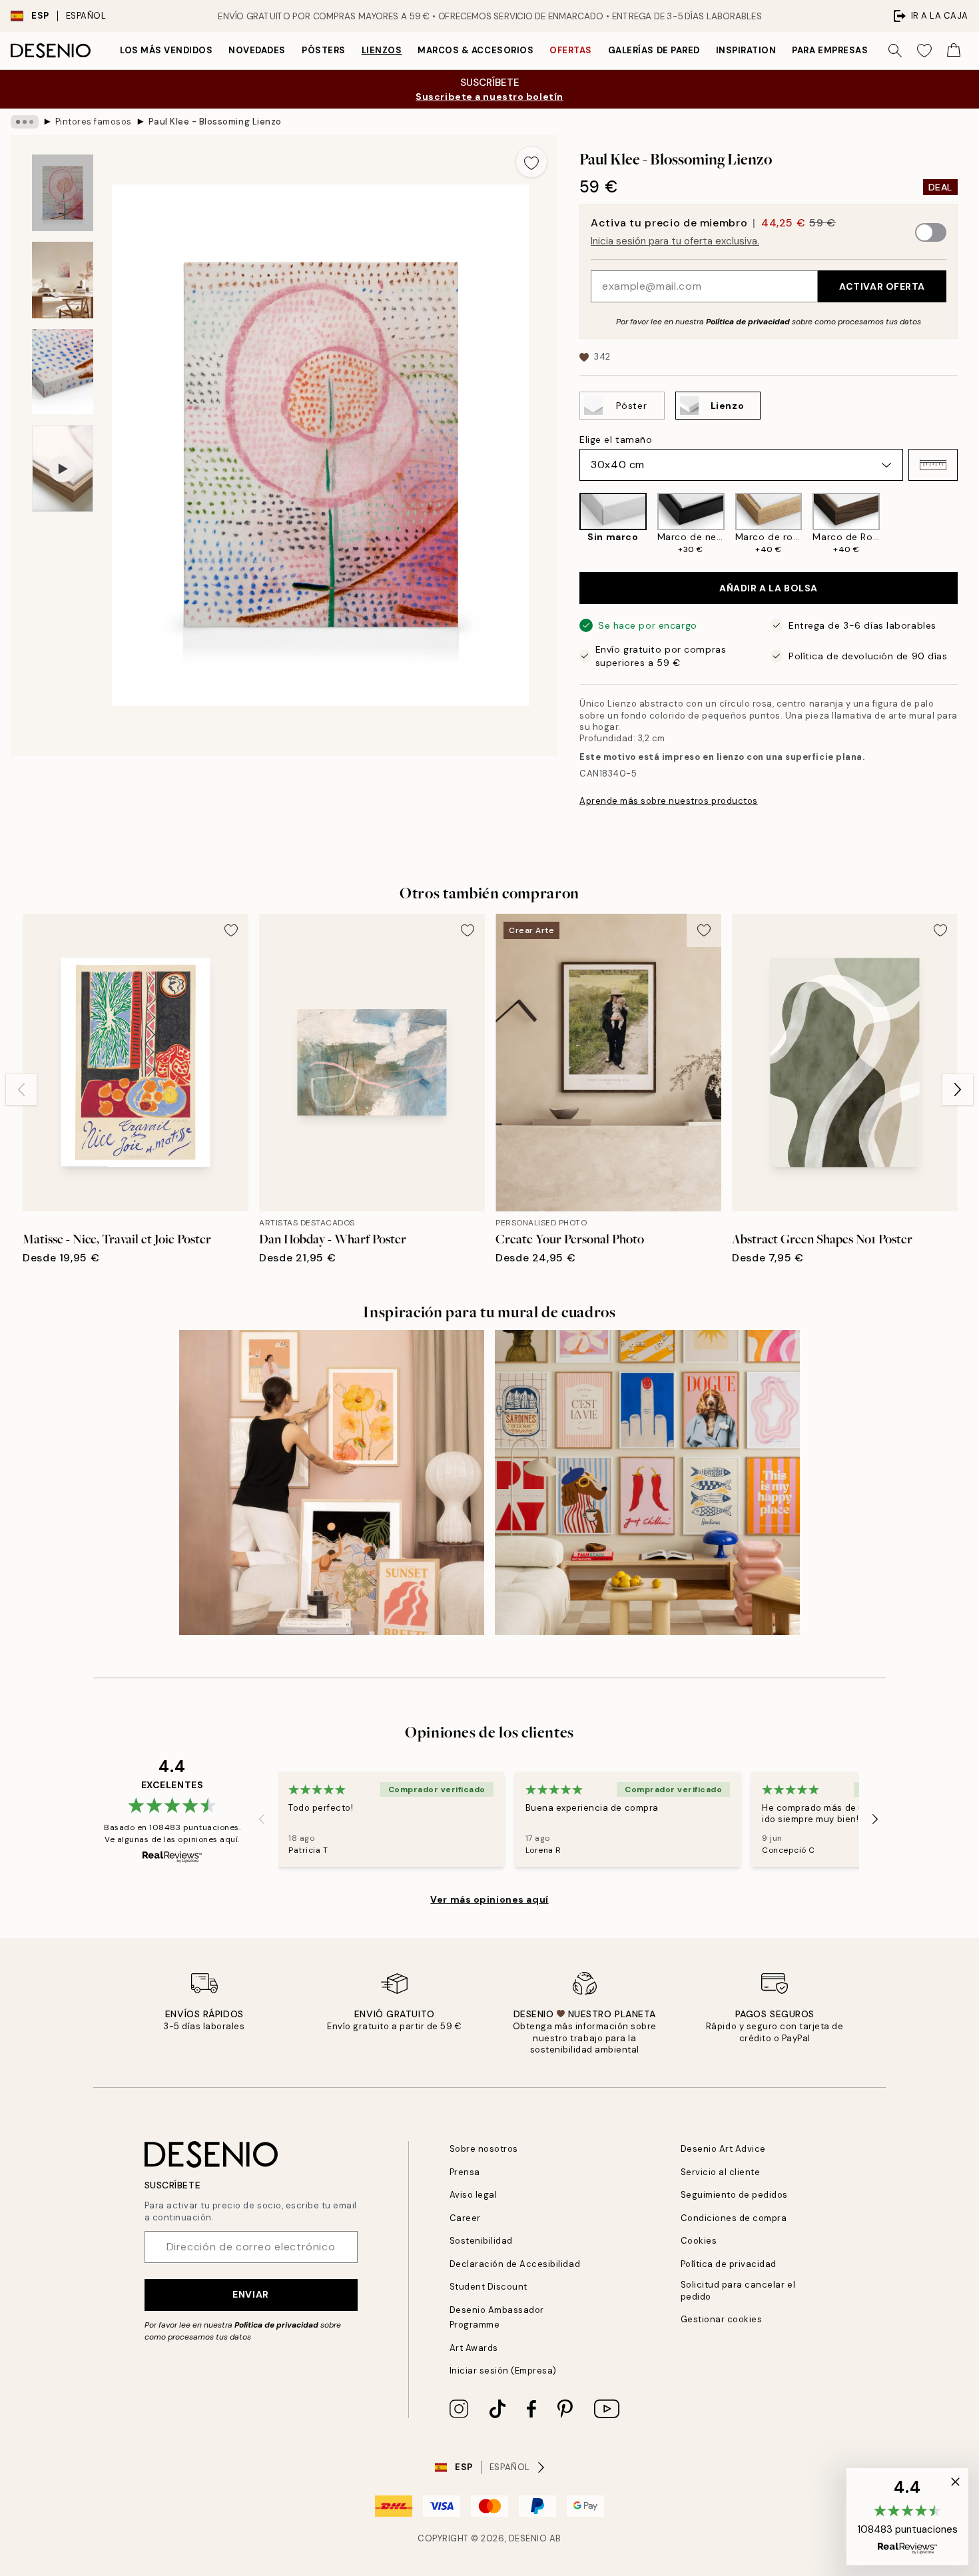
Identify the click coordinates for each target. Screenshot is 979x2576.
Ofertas (571, 50)
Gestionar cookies (722, 2319)
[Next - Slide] (968, 524)
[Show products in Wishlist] (924, 51)
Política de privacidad (748, 322)
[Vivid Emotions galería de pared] (647, 1482)
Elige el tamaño (616, 440)
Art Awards (474, 2348)
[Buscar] (895, 51)
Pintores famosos (94, 122)
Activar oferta (882, 286)
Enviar (250, 2294)
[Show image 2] (63, 280)
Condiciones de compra (734, 2218)
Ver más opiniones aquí (489, 1899)
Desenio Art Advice (723, 2149)
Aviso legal (474, 2195)
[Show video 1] (63, 469)
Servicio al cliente (721, 2172)
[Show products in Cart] (954, 51)
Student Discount (489, 2287)
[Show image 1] (63, 193)
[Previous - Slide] (569, 524)
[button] (933, 465)
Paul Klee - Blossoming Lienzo (215, 122)
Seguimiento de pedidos (734, 2195)
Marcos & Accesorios (476, 50)
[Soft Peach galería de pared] (332, 1482)
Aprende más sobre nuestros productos (669, 801)
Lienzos (382, 50)
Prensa (465, 2172)
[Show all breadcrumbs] (25, 122)
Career (465, 2218)
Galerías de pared (654, 50)
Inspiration (746, 50)
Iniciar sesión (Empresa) (503, 2371)
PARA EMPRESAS (830, 50)
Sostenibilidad (481, 2241)
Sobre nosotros (484, 2149)
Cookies (699, 2241)
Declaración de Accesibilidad (515, 2264)
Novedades (257, 50)
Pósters (324, 50)
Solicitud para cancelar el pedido (738, 2290)
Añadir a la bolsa (769, 588)
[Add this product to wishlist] (531, 162)
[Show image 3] (63, 372)
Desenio (528, 2538)
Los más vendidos (166, 50)
